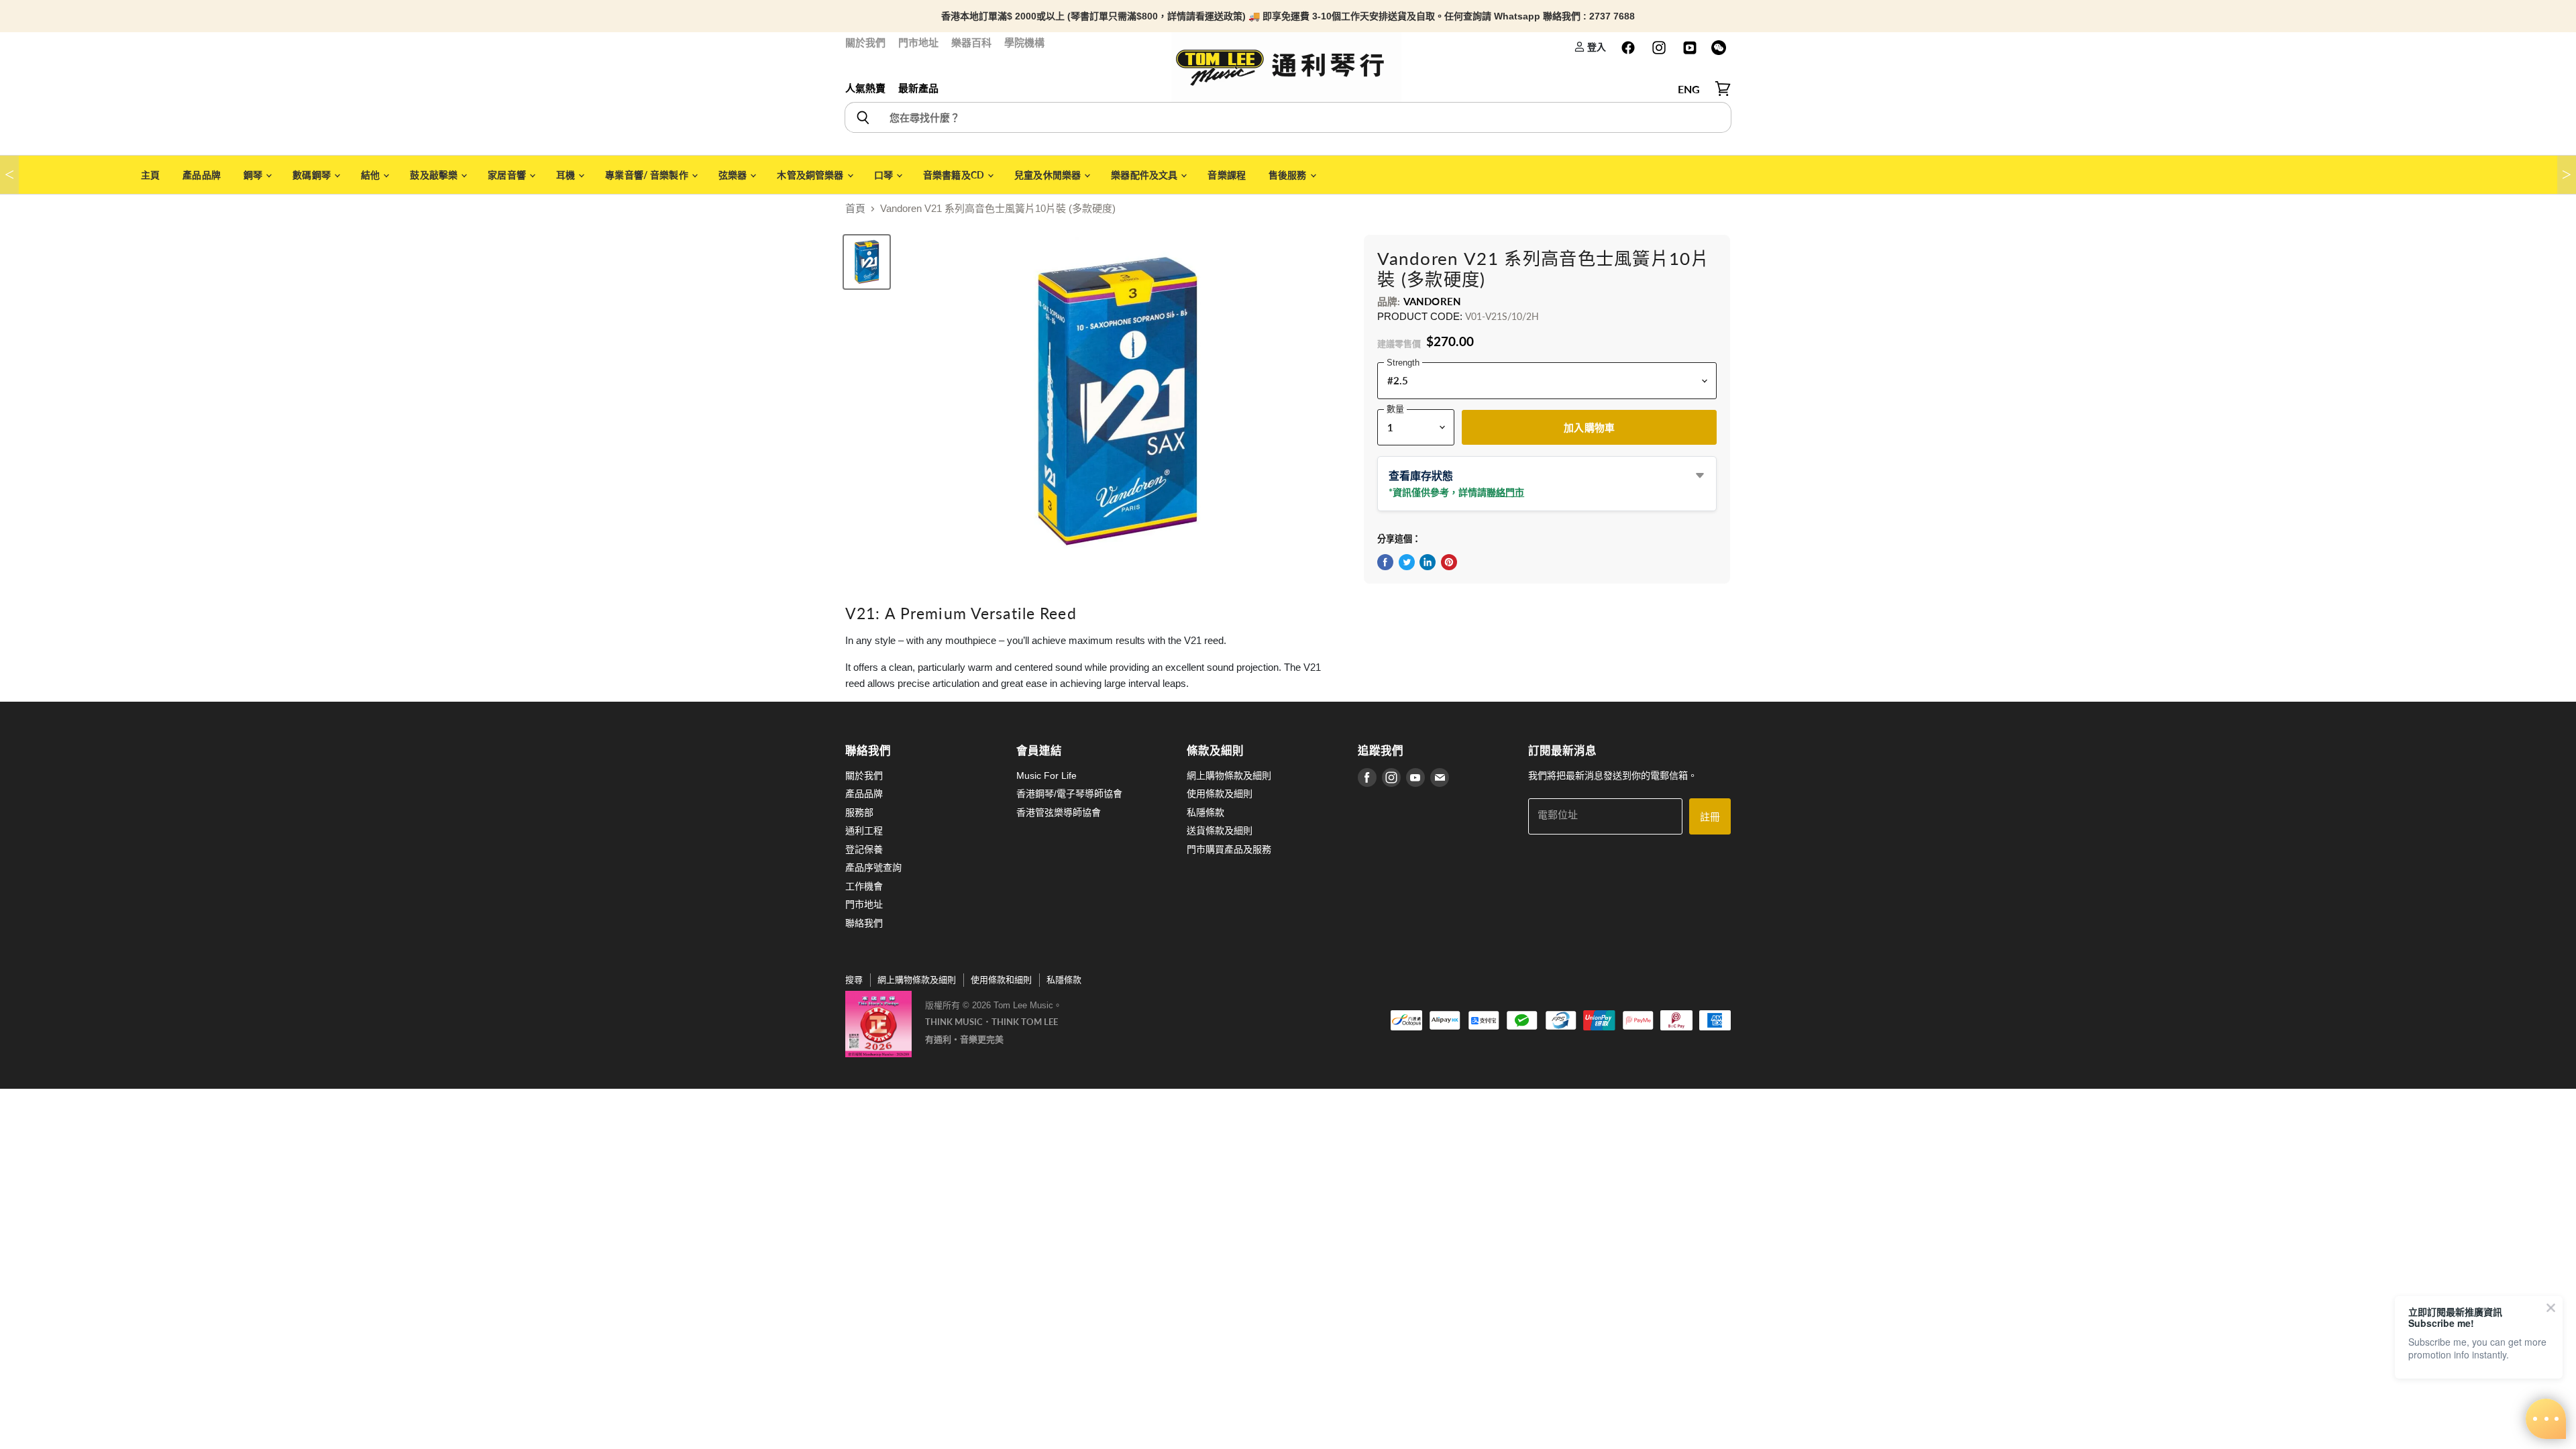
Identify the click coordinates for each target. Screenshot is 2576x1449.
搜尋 (854, 980)
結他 (371, 175)
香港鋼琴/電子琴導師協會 (1069, 794)
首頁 (855, 208)
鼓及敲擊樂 (435, 175)
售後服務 (1289, 175)
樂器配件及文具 (1145, 175)
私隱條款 (1205, 812)
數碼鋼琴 (313, 175)
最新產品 (918, 88)
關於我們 (865, 43)
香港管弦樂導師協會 (1059, 812)
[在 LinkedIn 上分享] (1428, 562)
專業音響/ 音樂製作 (648, 175)
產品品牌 (202, 175)
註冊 (1710, 816)
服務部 (859, 812)
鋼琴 (254, 175)
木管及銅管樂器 (811, 175)
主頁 (150, 175)
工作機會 (864, 886)
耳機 (567, 175)
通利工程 (864, 830)
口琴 (884, 175)
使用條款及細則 (1220, 794)
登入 (1596, 47)
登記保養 (864, 849)
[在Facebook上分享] (1385, 562)
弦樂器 (734, 175)
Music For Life (1046, 775)
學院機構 (1024, 43)
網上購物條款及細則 (1229, 775)
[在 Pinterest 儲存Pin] (1449, 562)
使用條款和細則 (1001, 980)
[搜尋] (862, 117)
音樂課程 (1227, 175)
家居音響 (508, 175)
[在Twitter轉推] (1407, 562)
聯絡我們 (864, 923)
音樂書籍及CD (955, 175)
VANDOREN (1432, 301)
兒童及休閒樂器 (1049, 175)
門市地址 (918, 43)
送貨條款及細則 (1220, 830)
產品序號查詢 (873, 867)
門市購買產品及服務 (1229, 849)
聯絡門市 (1505, 492)
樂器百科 (971, 43)
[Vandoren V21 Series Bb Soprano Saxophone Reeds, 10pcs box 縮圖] (867, 262)
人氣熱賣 (865, 88)
